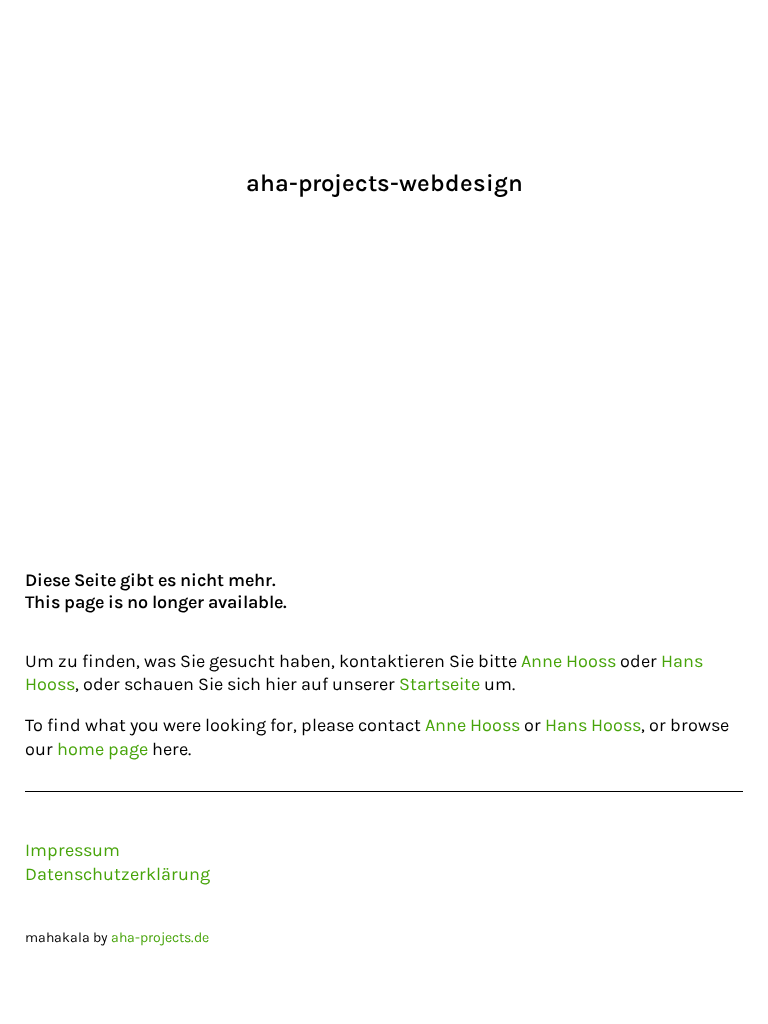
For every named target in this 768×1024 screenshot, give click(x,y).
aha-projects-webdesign (384, 183)
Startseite (439, 684)
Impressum (72, 850)
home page (102, 749)
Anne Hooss (568, 661)
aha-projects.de (160, 937)
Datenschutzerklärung (117, 874)
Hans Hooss (593, 725)
